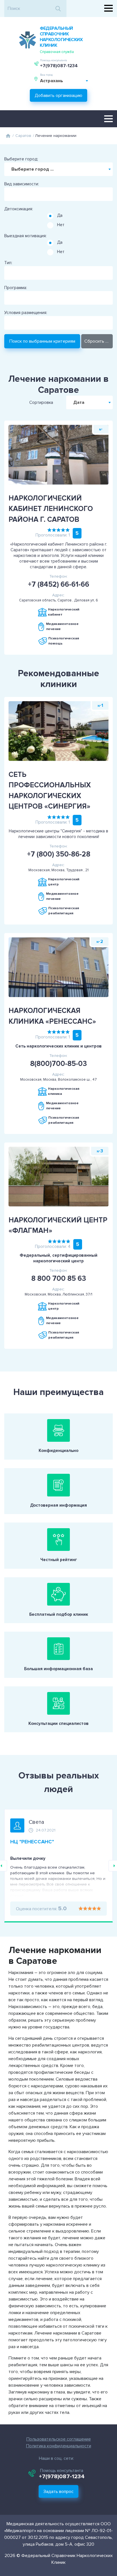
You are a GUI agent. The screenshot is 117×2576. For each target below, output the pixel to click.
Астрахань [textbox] (52, 81)
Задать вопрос (58, 2492)
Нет (61, 225)
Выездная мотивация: (25, 236)
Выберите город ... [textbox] (33, 169)
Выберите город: (21, 159)
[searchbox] (7, 192)
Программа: (16, 288)
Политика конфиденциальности (59, 2446)
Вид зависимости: (22, 184)
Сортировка (41, 402)
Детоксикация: (19, 209)
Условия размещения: (26, 313)
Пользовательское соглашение (59, 2439)
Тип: (8, 263)
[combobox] (64, 81)
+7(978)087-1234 (59, 66)
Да (60, 215)
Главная (8, 136)
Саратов (23, 136)
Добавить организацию (58, 96)
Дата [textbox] (79, 402)
